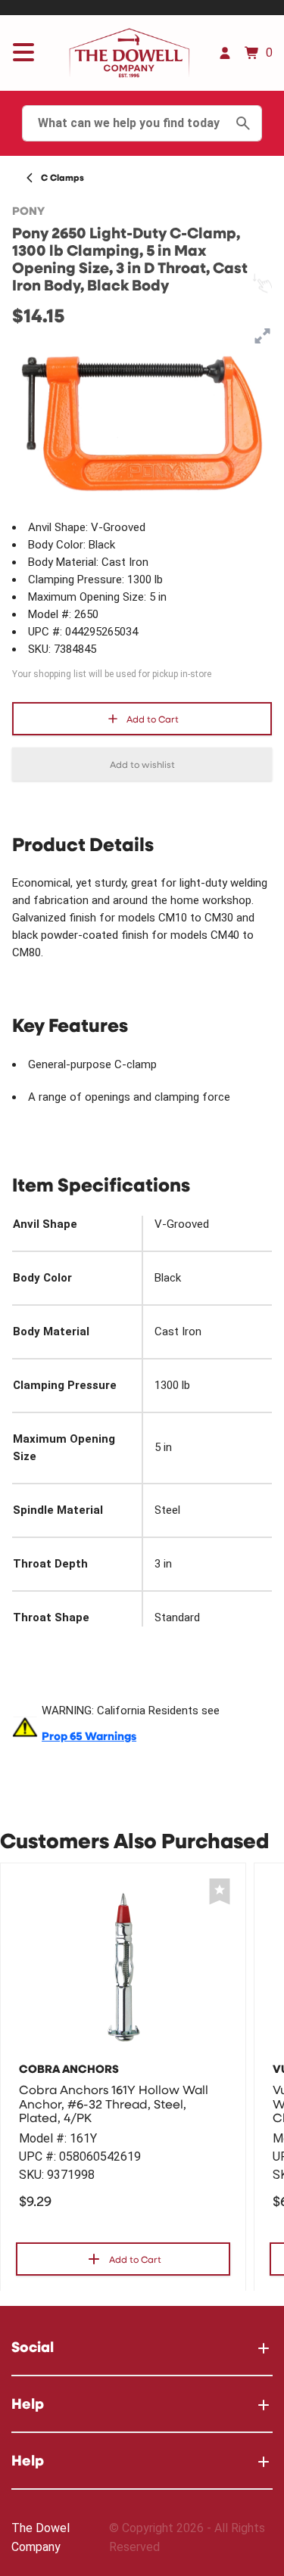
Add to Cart (153, 719)
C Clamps (62, 177)
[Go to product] (123, 1966)
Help (28, 2403)
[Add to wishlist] (220, 1892)
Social (33, 2346)
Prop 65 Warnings (89, 1736)
